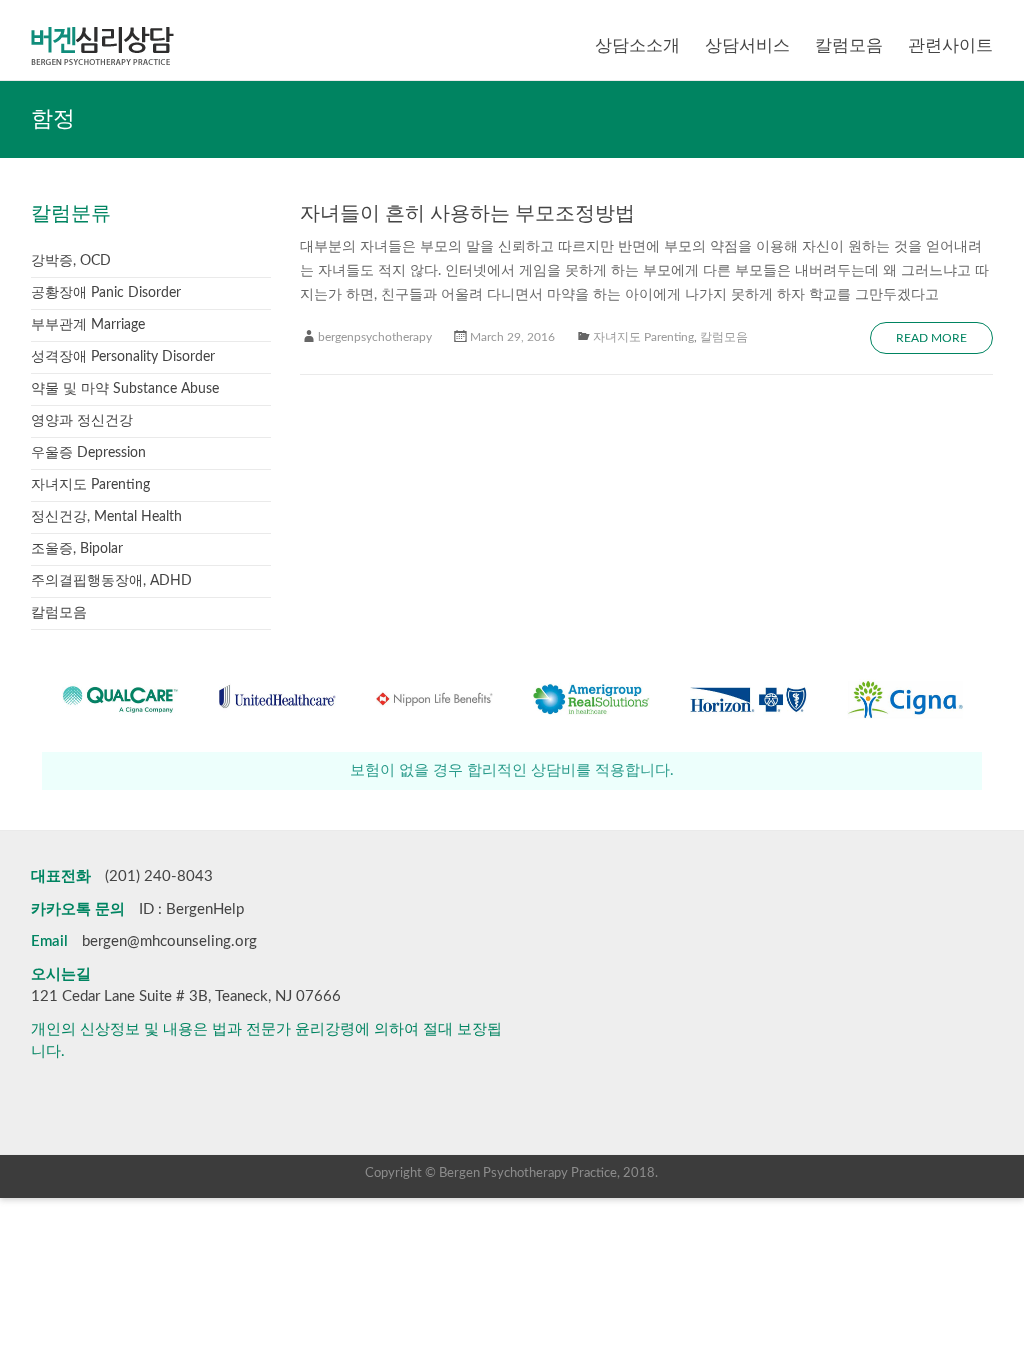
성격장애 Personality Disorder (123, 357)
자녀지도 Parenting (643, 337)
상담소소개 (637, 45)
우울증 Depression (88, 453)
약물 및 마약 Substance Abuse (125, 389)
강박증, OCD (71, 261)
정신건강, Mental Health (106, 517)
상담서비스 (747, 45)
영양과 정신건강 (82, 421)
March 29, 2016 (512, 337)
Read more (931, 338)
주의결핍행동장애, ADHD (111, 581)
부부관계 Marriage (88, 325)
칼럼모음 (849, 45)
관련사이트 (950, 45)
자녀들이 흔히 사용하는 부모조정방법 (467, 214)
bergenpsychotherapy (375, 337)
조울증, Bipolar (77, 549)
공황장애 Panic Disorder (106, 293)
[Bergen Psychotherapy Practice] (102, 25)
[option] (163, 708)
